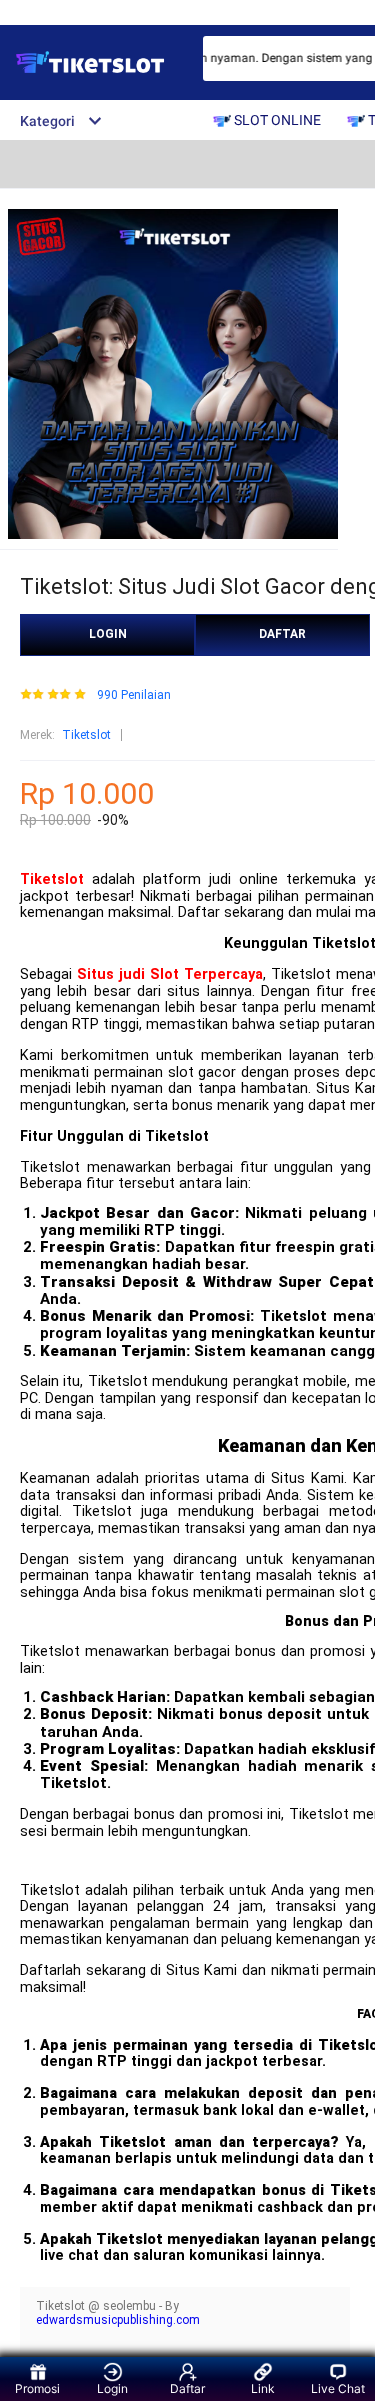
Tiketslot (86, 735)
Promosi (37, 2388)
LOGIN (108, 634)
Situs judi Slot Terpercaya (170, 974)
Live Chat (338, 2388)
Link (263, 2388)
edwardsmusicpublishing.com (118, 2320)
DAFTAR (282, 634)
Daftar (187, 2388)
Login (112, 2388)
